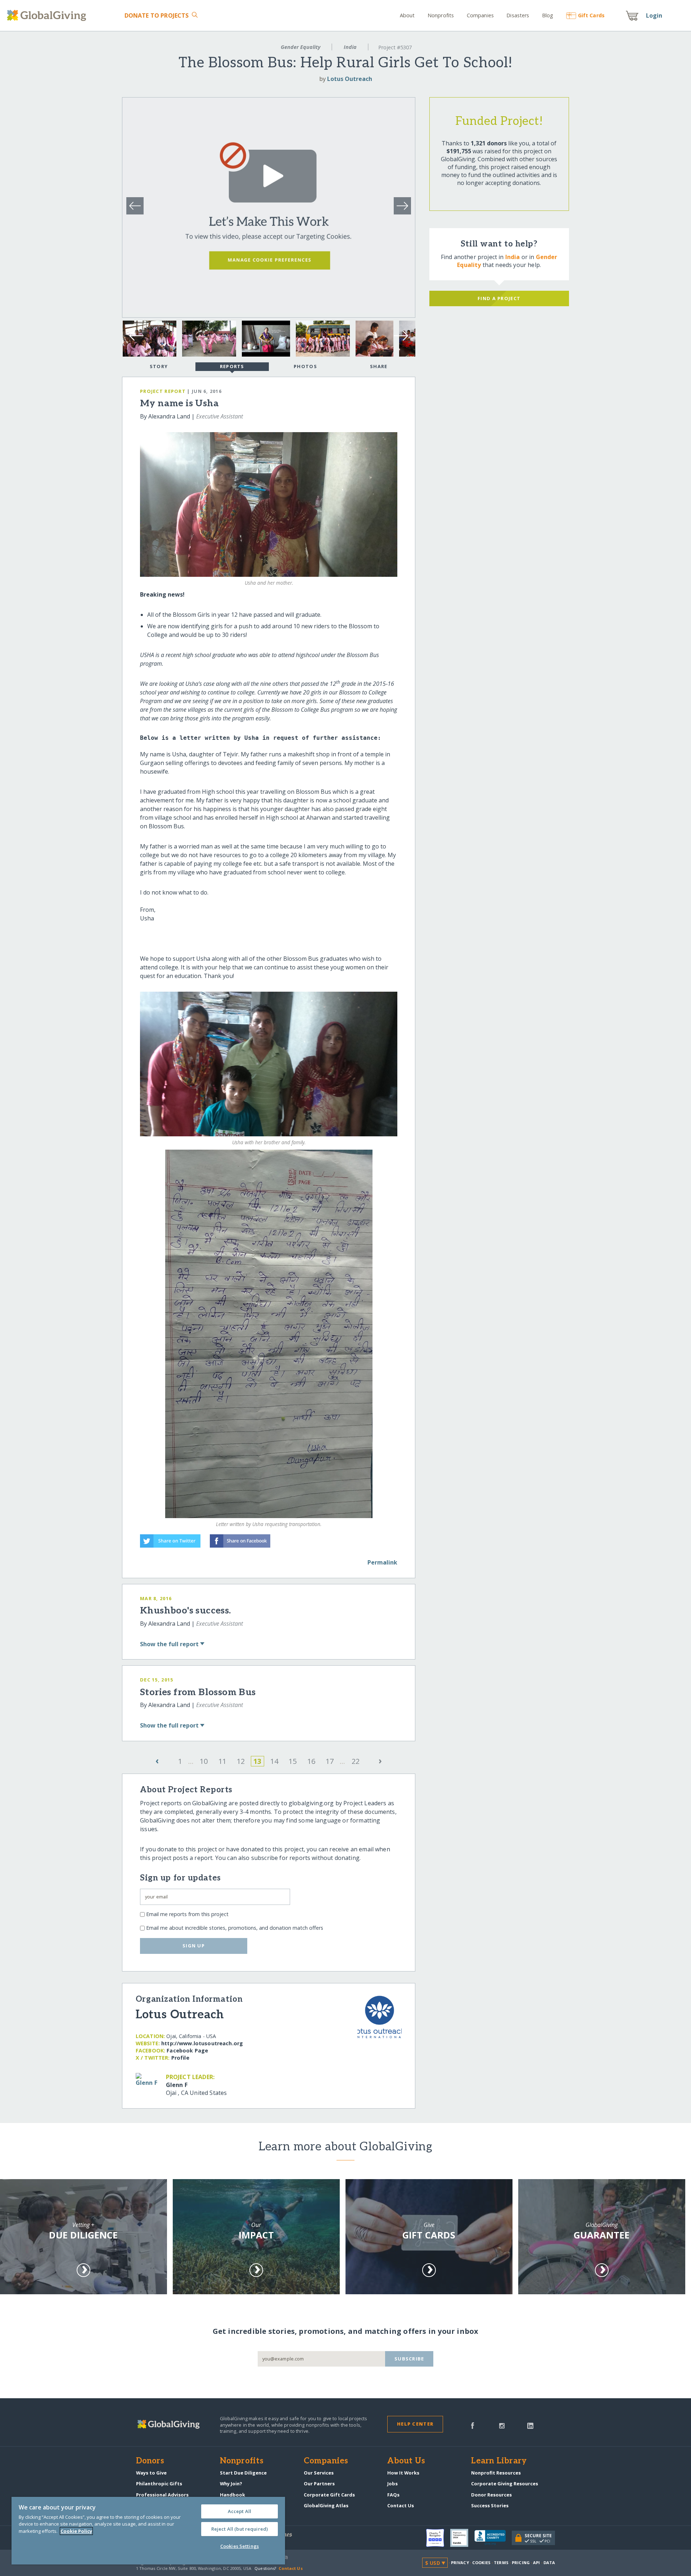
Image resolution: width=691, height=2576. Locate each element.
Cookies (481, 2563)
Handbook (232, 2495)
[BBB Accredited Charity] (493, 2538)
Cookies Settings (240, 2546)
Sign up (194, 1946)
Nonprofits (441, 15)
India (350, 47)
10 (204, 1761)
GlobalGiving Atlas (326, 2505)
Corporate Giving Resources (505, 2484)
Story (159, 366)
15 (293, 1761)
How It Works (403, 2473)
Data (549, 2563)
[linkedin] (530, 2425)
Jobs (392, 2484)
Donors (150, 2461)
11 (222, 1761)
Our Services (319, 2473)
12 (241, 1761)
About (407, 15)
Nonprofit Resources (496, 2473)
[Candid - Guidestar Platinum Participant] (462, 2538)
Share (379, 366)
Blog (548, 15)
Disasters (518, 15)
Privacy (460, 2563)
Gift (591, 15)
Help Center (415, 2424)
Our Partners (319, 2484)
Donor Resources (491, 2495)
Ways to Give (151, 2473)
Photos (305, 366)
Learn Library (499, 2461)
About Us (406, 2461)
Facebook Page (187, 2050)
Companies (480, 15)
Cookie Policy (76, 2531)
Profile (180, 2058)
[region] (148, 2531)
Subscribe (409, 2359)
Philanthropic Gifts (159, 2484)
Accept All (240, 2511)
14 (274, 1761)
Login (654, 15)
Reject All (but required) (240, 2529)
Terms (501, 2563)
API (536, 2563)
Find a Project (499, 298)
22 (356, 1761)
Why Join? (231, 2484)
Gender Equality (301, 47)
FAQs (393, 2495)
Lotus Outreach (350, 79)
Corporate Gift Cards (329, 2495)
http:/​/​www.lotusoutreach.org (202, 2043)
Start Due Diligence (243, 2473)
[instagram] (502, 2425)
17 (330, 1761)
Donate (157, 15)
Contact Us (401, 2505)
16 (311, 1761)
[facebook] (473, 2425)
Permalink (382, 1562)
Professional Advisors (162, 2495)
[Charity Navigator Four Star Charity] (438, 2538)
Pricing (521, 2563)
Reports (232, 366)
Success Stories (490, 2505)
